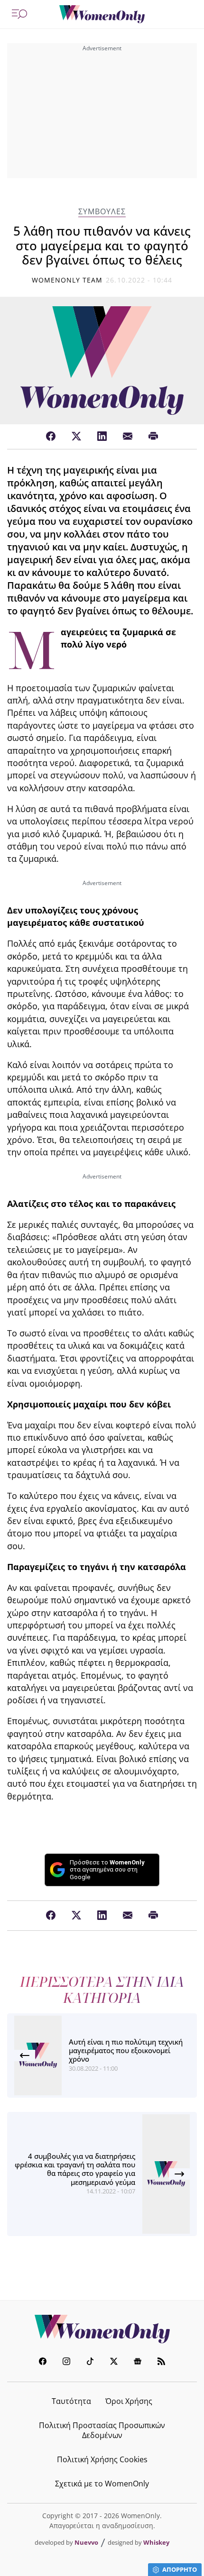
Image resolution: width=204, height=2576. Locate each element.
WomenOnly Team (67, 280)
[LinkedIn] (102, 437)
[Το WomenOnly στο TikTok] (90, 2362)
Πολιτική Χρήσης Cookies (102, 2459)
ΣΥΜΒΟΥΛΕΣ (102, 212)
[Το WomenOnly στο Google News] (138, 2362)
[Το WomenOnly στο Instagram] (66, 2362)
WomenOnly (102, 2329)
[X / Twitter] (76, 437)
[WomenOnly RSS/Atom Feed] (161, 2362)
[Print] (153, 437)
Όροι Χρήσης (129, 2401)
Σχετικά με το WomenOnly (102, 2484)
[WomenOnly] (102, 14)
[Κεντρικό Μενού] (19, 14)
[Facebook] (51, 437)
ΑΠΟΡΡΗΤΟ (180, 2569)
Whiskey (156, 2542)
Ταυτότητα (71, 2401)
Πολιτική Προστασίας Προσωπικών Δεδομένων (102, 2430)
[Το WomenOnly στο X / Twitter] (114, 2362)
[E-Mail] (128, 437)
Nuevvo (86, 2542)
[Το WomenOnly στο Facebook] (43, 2362)
